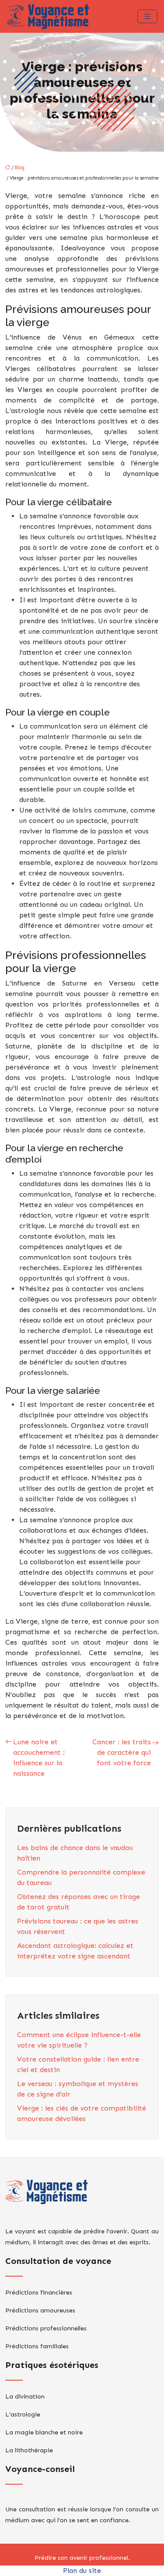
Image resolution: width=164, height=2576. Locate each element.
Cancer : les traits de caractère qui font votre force (122, 1752)
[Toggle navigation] (147, 16)
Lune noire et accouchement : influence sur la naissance (39, 1758)
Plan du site (82, 2571)
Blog (19, 168)
